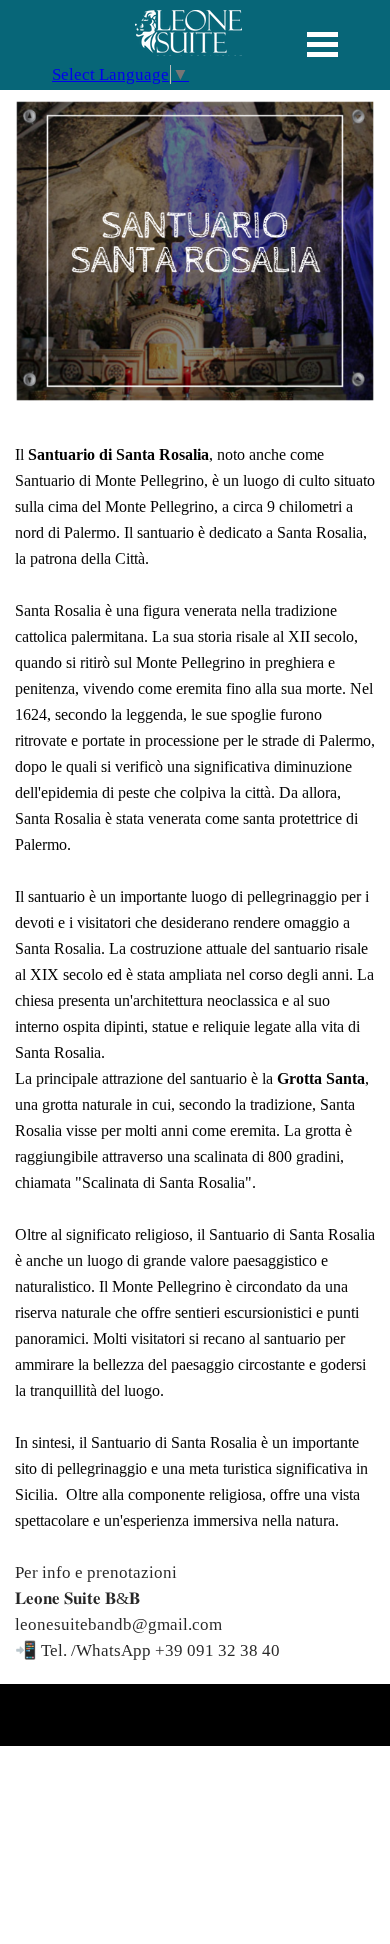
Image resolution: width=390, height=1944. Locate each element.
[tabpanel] (195, 36)
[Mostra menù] (322, 44)
